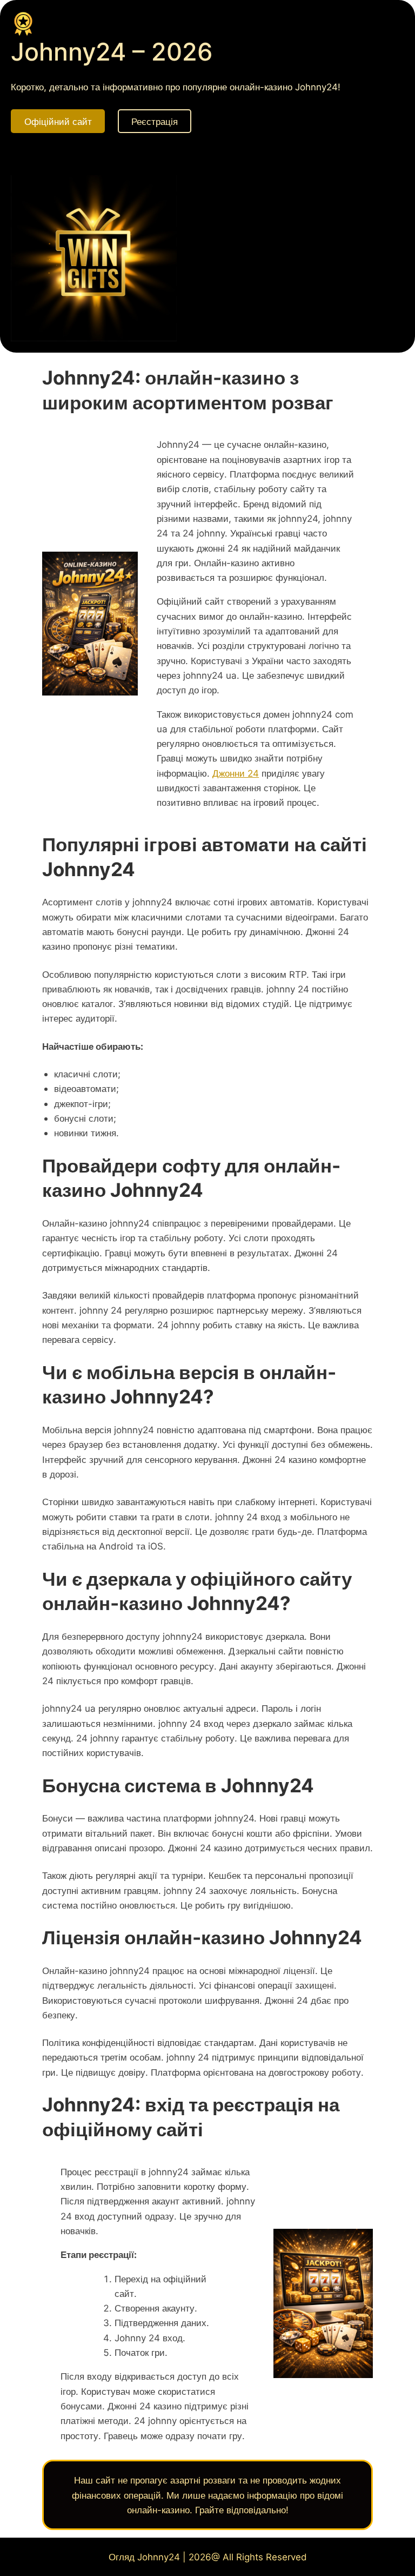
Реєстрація (155, 121)
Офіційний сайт (58, 121)
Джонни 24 (236, 773)
